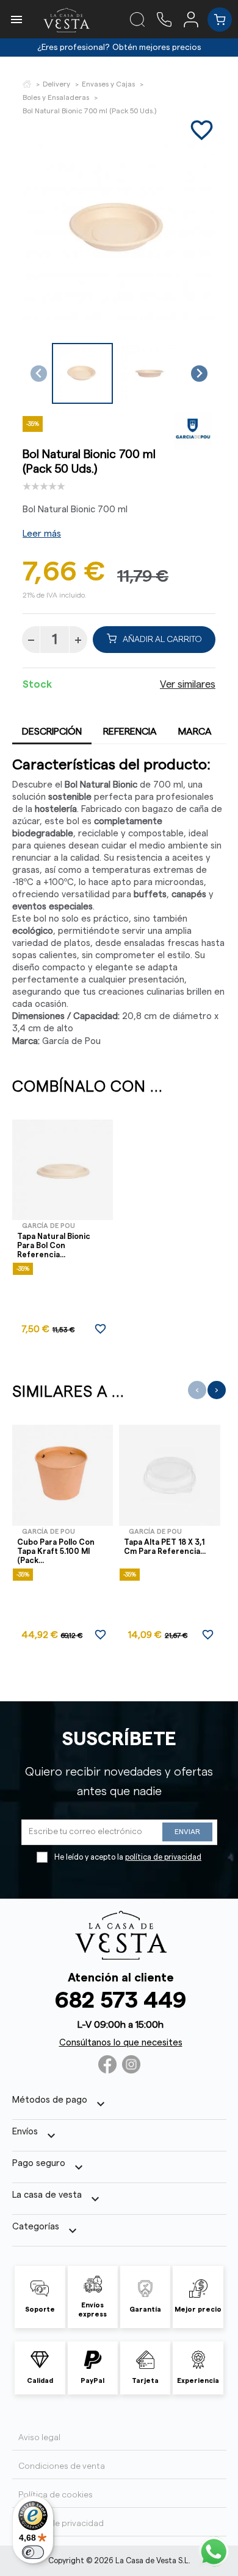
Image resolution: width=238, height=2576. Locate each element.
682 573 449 (121, 2001)
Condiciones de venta (62, 2466)
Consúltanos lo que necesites (121, 2043)
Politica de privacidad (61, 2524)
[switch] (33, 2552)
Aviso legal (39, 2438)
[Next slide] (199, 374)
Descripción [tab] (52, 732)
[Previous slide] (39, 374)
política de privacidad (163, 1857)
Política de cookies (56, 2495)
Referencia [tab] (130, 732)
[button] (82, 373)
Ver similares (188, 685)
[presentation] (197, 1390)
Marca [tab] (195, 732)
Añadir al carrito (162, 640)
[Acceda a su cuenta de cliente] (196, 19)
